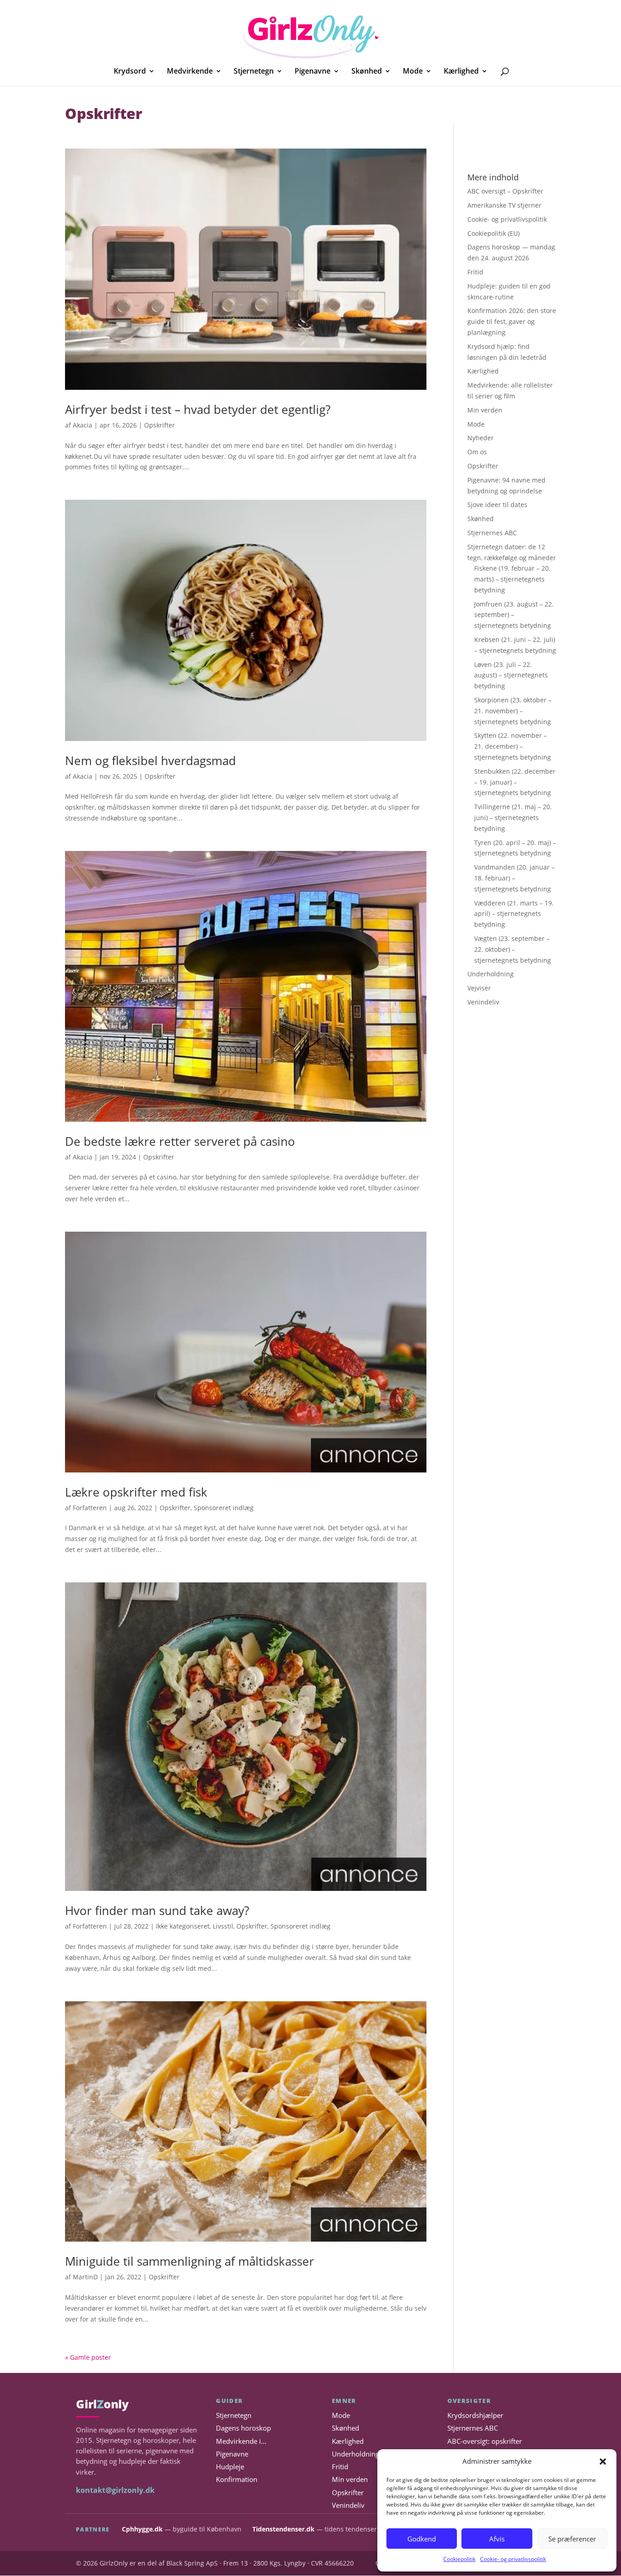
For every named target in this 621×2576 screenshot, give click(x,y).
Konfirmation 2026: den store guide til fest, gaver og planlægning (512, 321)
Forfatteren (90, 1508)
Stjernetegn (254, 72)
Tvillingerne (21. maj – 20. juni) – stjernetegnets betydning (513, 818)
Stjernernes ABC (492, 533)
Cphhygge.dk (142, 2529)
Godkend (422, 2539)
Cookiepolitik (459, 2559)
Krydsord (130, 72)
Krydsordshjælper (475, 2415)
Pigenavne (313, 72)
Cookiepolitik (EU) (493, 233)
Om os (477, 452)
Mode (413, 72)
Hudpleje (230, 2467)
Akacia (83, 425)
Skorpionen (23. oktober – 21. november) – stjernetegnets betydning (513, 711)
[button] (603, 2462)
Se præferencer (572, 2539)
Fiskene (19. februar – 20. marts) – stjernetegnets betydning (512, 579)
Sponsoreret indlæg (224, 1508)
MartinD (85, 2277)
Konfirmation (237, 2480)
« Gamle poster (88, 2357)
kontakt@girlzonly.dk (115, 2490)
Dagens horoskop (243, 2429)
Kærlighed (461, 72)
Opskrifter (160, 425)
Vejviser (479, 988)
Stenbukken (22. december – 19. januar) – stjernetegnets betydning (515, 782)
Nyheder (481, 438)
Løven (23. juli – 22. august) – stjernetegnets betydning (511, 675)
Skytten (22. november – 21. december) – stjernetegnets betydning (513, 746)
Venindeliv (483, 1002)
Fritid (475, 272)
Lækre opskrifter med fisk (136, 1492)
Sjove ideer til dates (497, 505)
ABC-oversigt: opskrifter (485, 2441)
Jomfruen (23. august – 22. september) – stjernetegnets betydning (514, 615)
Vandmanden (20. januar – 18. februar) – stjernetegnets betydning (514, 878)
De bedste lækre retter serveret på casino (180, 1141)
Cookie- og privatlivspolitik (513, 2559)
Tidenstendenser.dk (283, 2529)
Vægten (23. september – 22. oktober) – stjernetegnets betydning (513, 949)
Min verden (485, 410)
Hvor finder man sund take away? (157, 1910)
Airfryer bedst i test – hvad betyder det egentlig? (198, 409)
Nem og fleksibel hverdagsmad (150, 761)
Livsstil (223, 1926)
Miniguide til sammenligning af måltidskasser (190, 2261)
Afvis (497, 2539)
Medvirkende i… (241, 2441)
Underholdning (491, 974)
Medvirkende (190, 72)
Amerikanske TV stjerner (504, 205)
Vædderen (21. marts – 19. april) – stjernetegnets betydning (514, 914)
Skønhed (367, 72)
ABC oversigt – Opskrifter (505, 191)
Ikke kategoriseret (183, 1926)
